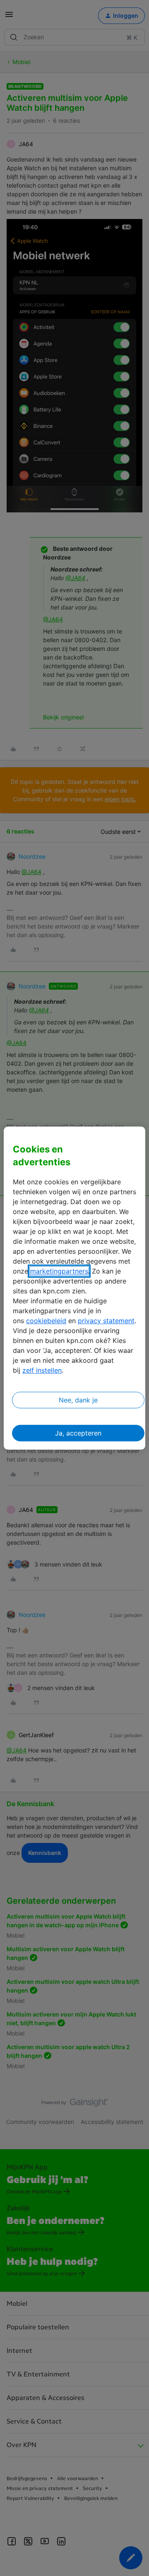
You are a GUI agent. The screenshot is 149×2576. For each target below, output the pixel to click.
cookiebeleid (46, 1321)
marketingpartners (59, 1271)
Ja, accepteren (78, 1433)
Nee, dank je (78, 1400)
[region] (74, 1288)
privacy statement (106, 1321)
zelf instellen (42, 1370)
